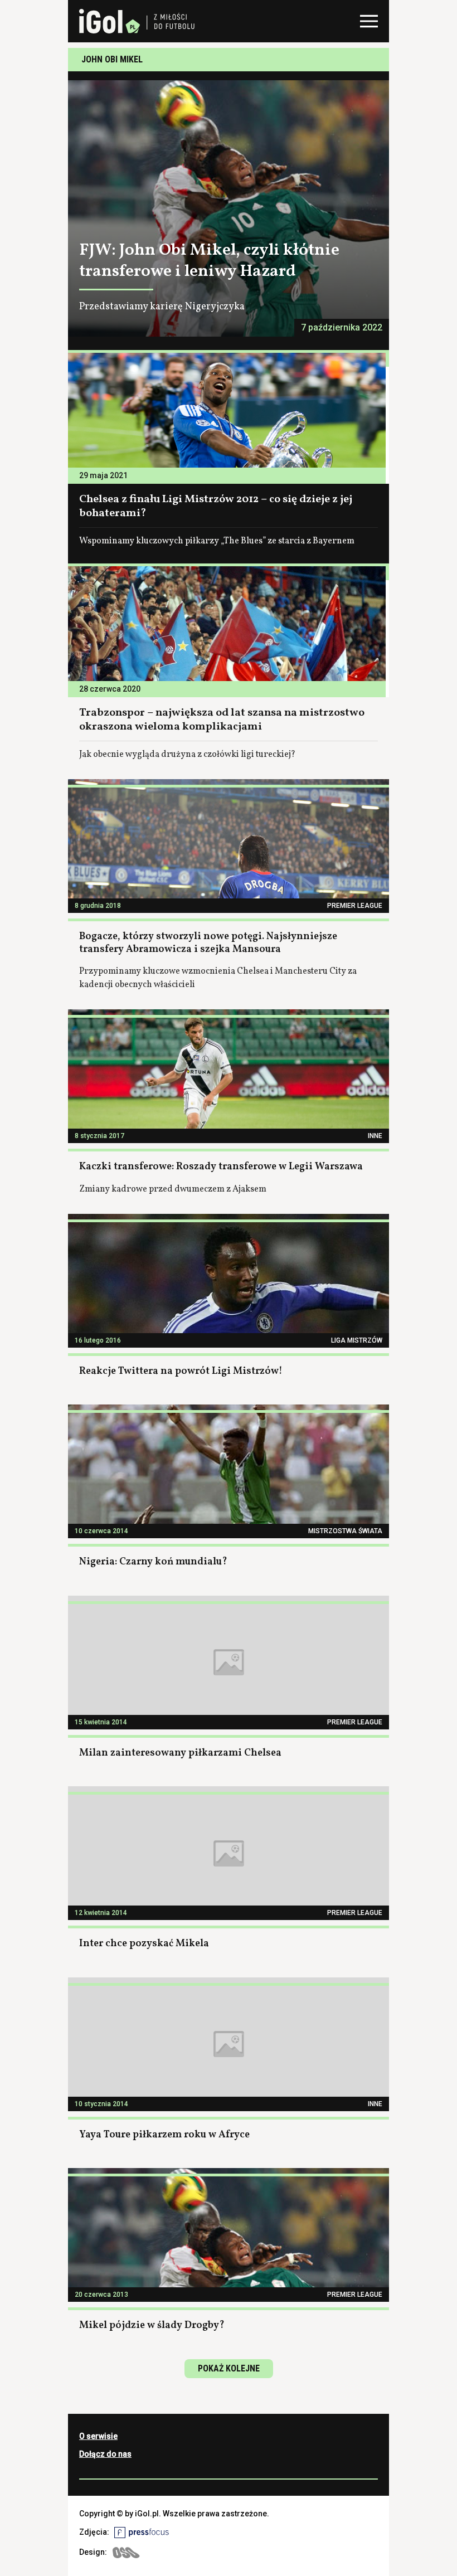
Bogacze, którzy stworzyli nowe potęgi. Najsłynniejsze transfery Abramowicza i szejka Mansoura (208, 943)
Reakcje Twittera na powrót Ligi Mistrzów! (181, 1371)
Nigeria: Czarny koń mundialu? (153, 1562)
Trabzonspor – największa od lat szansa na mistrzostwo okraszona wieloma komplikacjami (222, 720)
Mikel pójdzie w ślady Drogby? (152, 2325)
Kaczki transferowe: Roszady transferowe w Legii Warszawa (221, 1167)
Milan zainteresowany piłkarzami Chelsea (180, 1753)
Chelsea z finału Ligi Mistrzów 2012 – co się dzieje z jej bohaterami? (216, 506)
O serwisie (98, 2436)
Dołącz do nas (105, 2454)
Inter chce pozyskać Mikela (144, 1944)
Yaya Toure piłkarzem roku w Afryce (164, 2135)
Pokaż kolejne (229, 2368)
